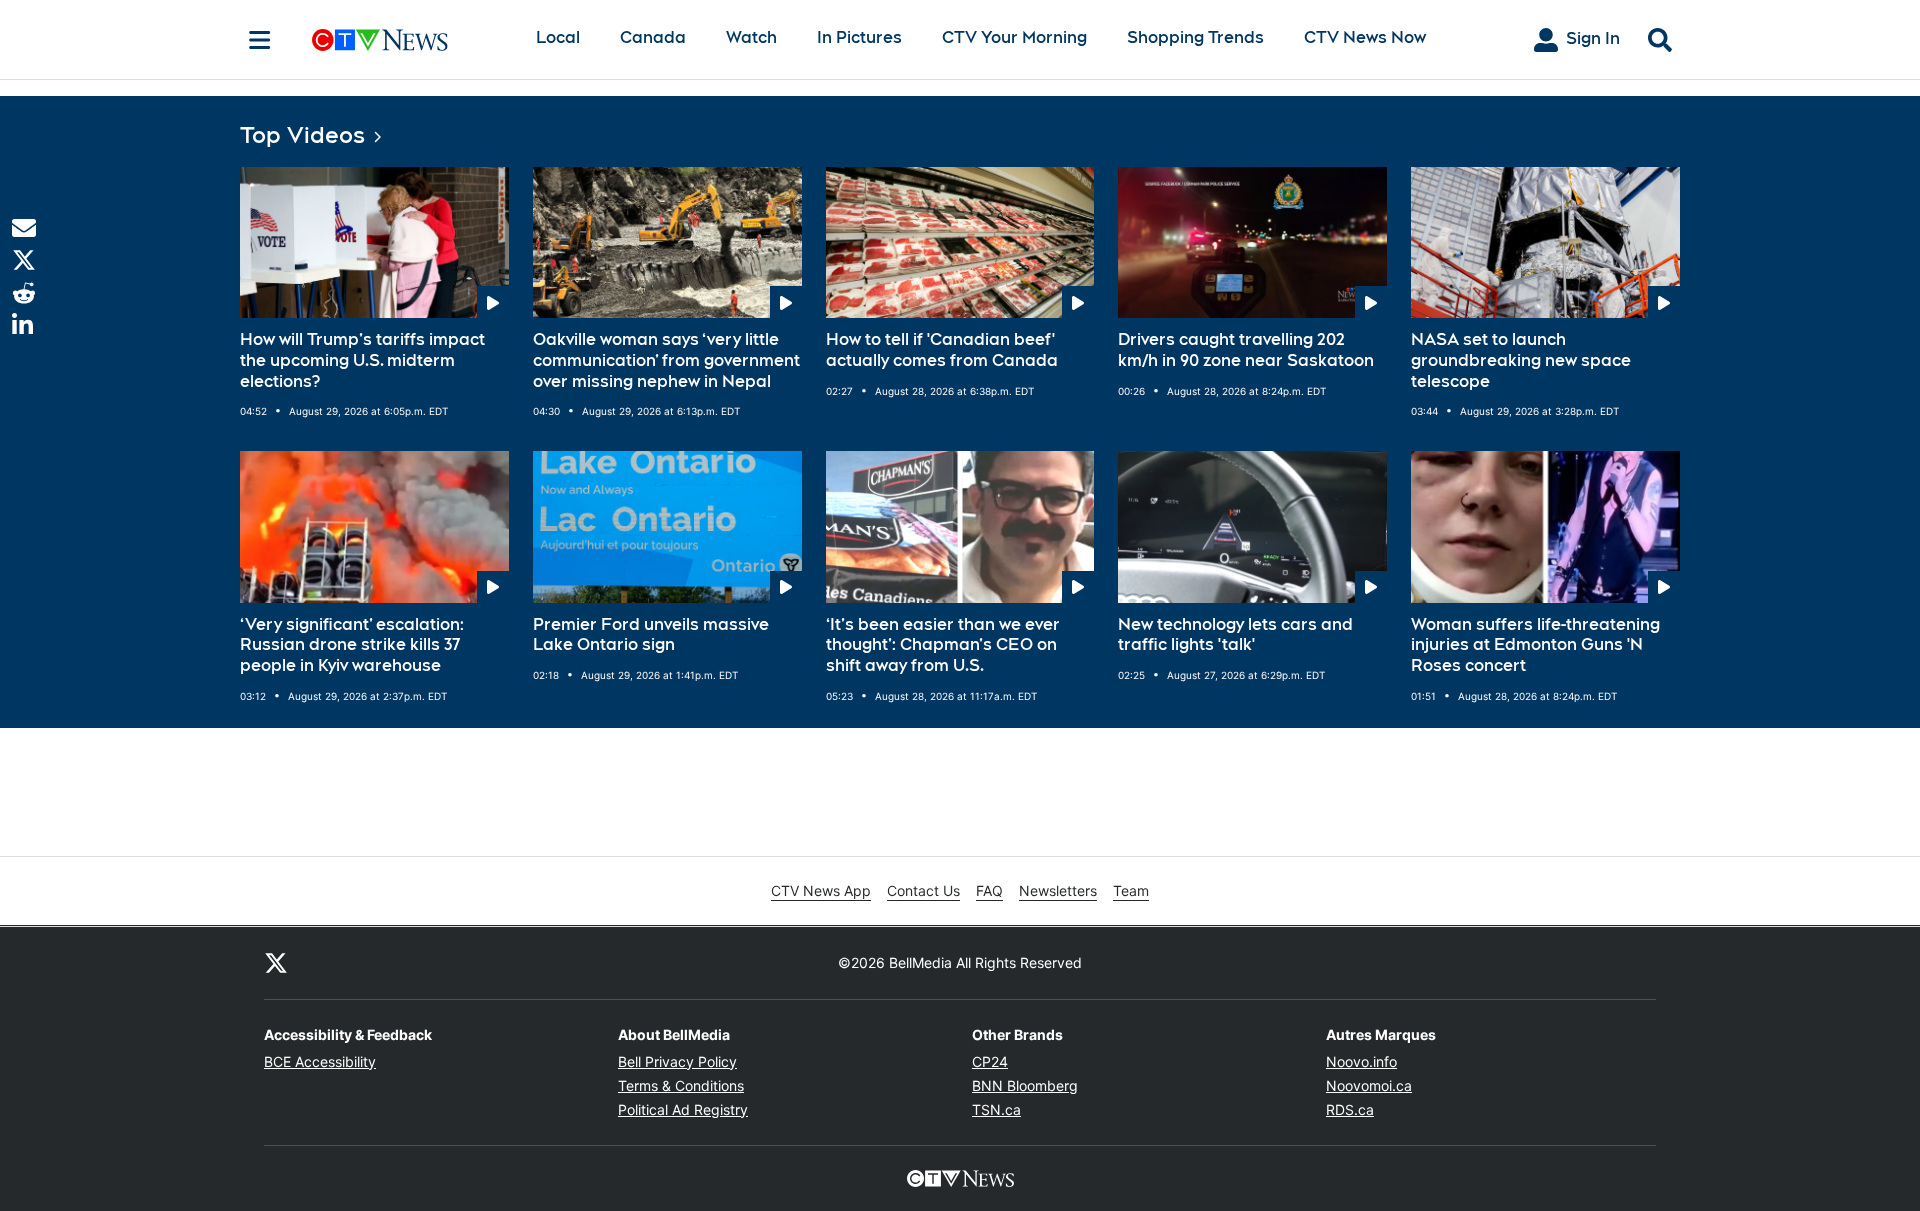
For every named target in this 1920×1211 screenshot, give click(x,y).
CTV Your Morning (1014, 37)
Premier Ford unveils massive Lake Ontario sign (651, 635)
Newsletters (1058, 890)
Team (1131, 890)
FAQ (989, 890)
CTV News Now (1365, 37)
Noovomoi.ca (1369, 1085)
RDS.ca (1350, 1109)
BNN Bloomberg (1025, 1085)
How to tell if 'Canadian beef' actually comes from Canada (942, 350)
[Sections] (260, 40)
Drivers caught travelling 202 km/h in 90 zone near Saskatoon (1246, 350)
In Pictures (859, 37)
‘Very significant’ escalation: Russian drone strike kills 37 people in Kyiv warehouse (352, 645)
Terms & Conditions (681, 1085)
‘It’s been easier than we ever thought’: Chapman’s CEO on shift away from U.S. (943, 645)
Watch (751, 37)
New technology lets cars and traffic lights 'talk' (1235, 635)
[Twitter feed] (276, 963)
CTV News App (821, 890)
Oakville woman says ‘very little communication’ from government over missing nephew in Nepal (666, 360)
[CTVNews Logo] (408, 39)
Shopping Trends (1195, 37)
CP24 (990, 1061)
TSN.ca (996, 1109)
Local (558, 37)
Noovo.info (1361, 1061)
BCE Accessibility (320, 1061)
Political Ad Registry (683, 1109)
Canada (653, 37)
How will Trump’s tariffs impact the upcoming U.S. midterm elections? (362, 360)
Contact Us (923, 890)
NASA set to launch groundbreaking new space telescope (1521, 360)
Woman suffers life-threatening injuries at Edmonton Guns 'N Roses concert (1535, 645)
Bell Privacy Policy (677, 1061)
